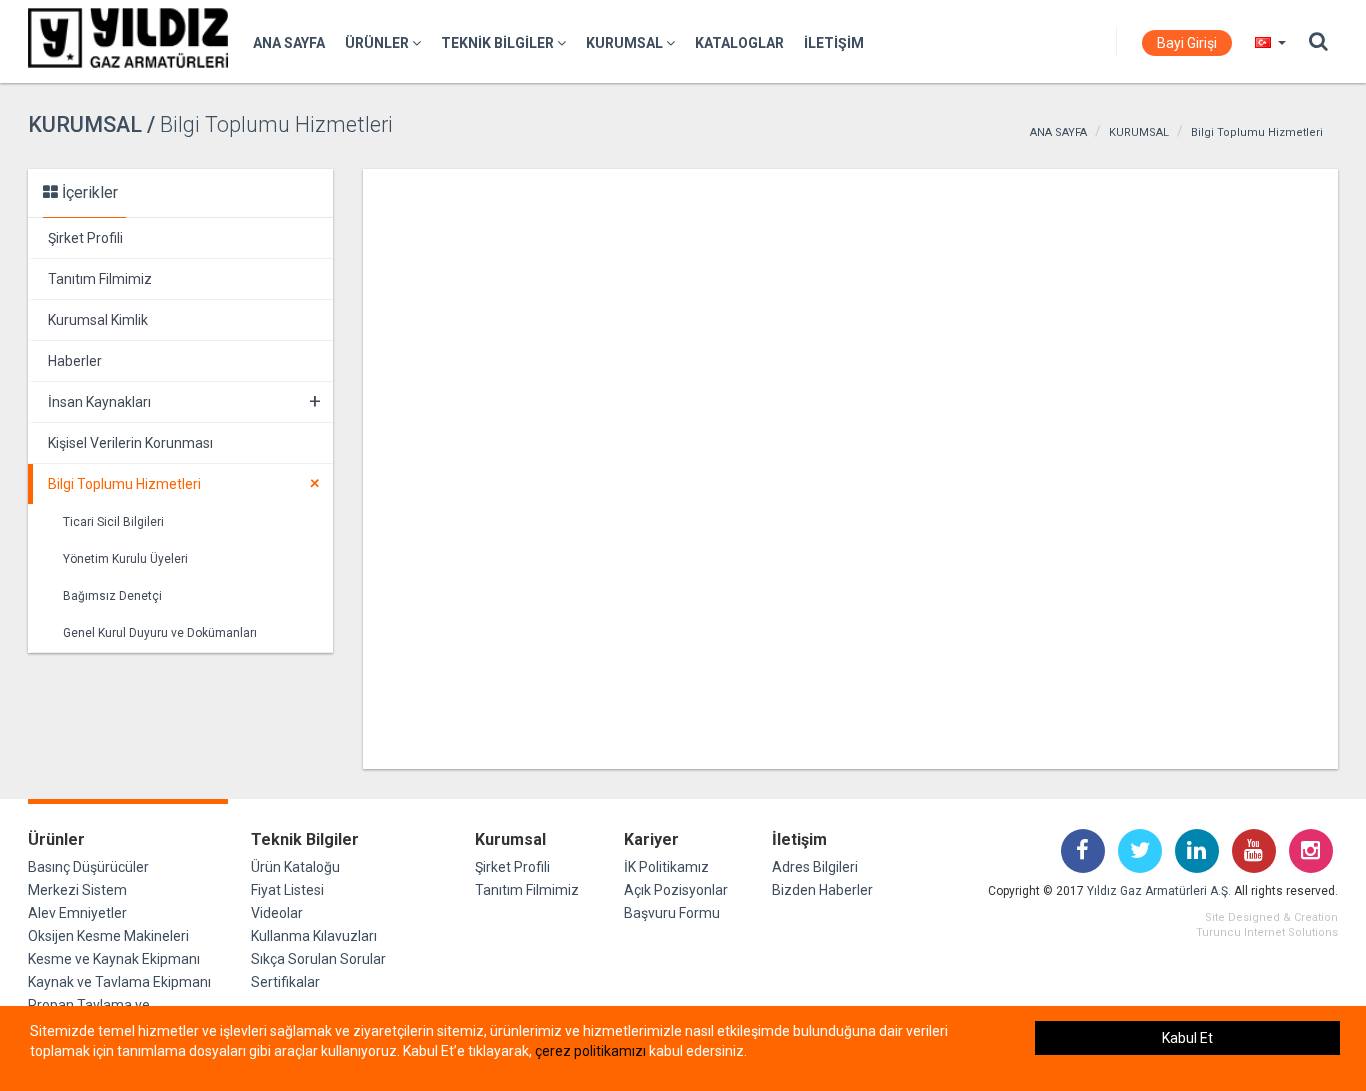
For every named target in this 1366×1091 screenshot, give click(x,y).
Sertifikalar (285, 982)
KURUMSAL (1139, 132)
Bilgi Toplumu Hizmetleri (1257, 132)
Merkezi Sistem (77, 890)
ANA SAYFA (289, 43)
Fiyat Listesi (287, 890)
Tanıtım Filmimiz (100, 279)
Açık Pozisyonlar (676, 890)
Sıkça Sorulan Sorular (318, 959)
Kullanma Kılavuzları (314, 936)
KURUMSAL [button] (626, 43)
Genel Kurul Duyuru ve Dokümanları (160, 633)
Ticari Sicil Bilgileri (113, 522)
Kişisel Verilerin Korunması (130, 443)
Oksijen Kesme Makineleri (108, 936)
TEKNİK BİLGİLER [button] (499, 43)
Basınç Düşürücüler (88, 867)
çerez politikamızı (590, 1051)
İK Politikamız (666, 867)
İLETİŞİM (834, 43)
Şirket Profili (85, 238)
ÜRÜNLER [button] (378, 43)
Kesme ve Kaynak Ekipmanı (114, 959)
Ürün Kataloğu (295, 867)
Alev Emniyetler (77, 913)
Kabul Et (1187, 1038)
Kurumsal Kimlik (98, 320)
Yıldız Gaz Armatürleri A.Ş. (1159, 891)
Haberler (75, 361)
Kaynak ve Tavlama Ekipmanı (119, 982)
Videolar (277, 913)
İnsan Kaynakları (184, 401)
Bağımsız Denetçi (112, 596)
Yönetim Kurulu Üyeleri (125, 559)
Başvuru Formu (672, 913)
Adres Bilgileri (815, 867)
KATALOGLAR (739, 43)
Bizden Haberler (822, 890)
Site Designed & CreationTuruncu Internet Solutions (1267, 925)
